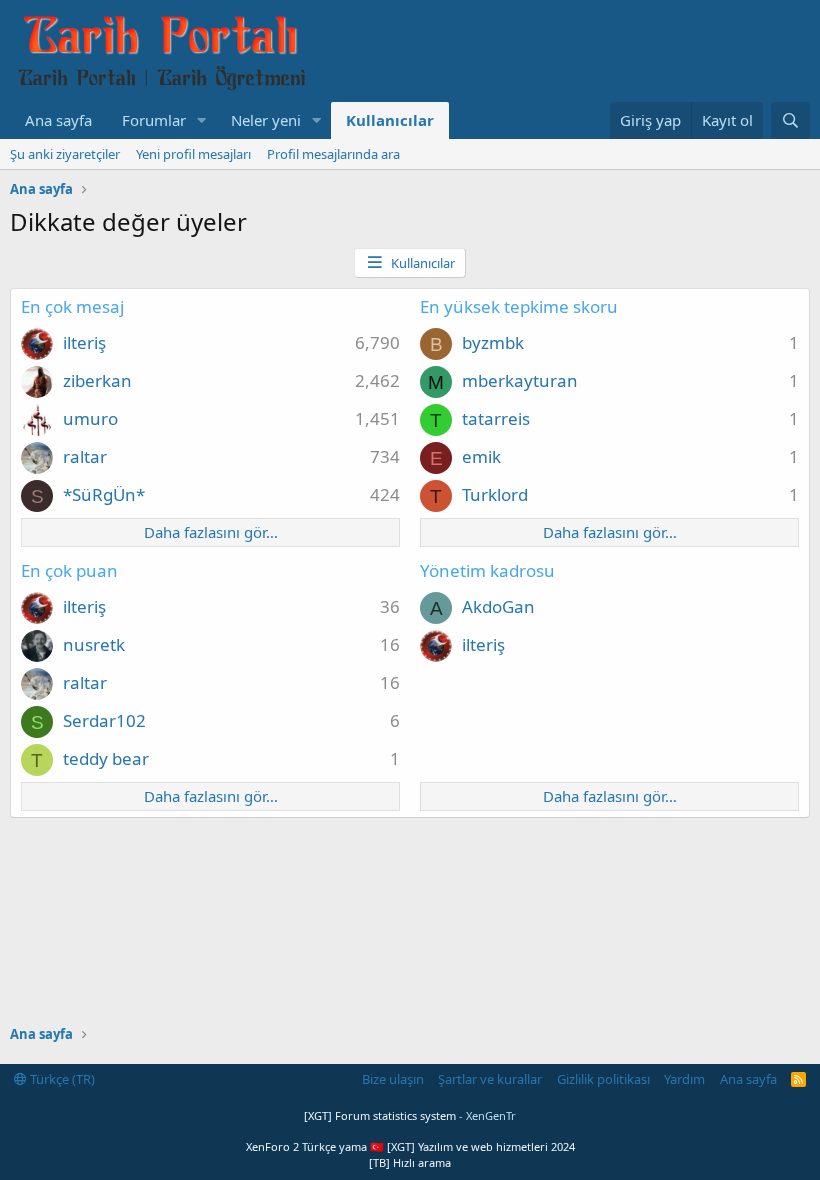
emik (481, 456)
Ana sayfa (58, 120)
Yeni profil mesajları (193, 154)
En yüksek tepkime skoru (519, 306)
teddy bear (106, 758)
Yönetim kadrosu (487, 570)
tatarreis (496, 418)
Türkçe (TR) (61, 1079)
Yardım (684, 1079)
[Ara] (790, 120)
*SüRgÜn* (104, 494)
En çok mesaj (72, 306)
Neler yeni (266, 120)
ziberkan (97, 380)
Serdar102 (104, 720)
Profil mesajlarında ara (333, 154)
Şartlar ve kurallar (490, 1079)
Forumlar (154, 120)
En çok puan (69, 570)
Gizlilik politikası (603, 1079)
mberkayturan (520, 380)
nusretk (94, 644)
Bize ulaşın (393, 1079)
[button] (202, 120)
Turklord (495, 494)
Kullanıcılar (390, 120)
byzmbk (493, 342)
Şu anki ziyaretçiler (65, 154)
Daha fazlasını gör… (211, 532)
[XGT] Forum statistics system (410, 1115)
